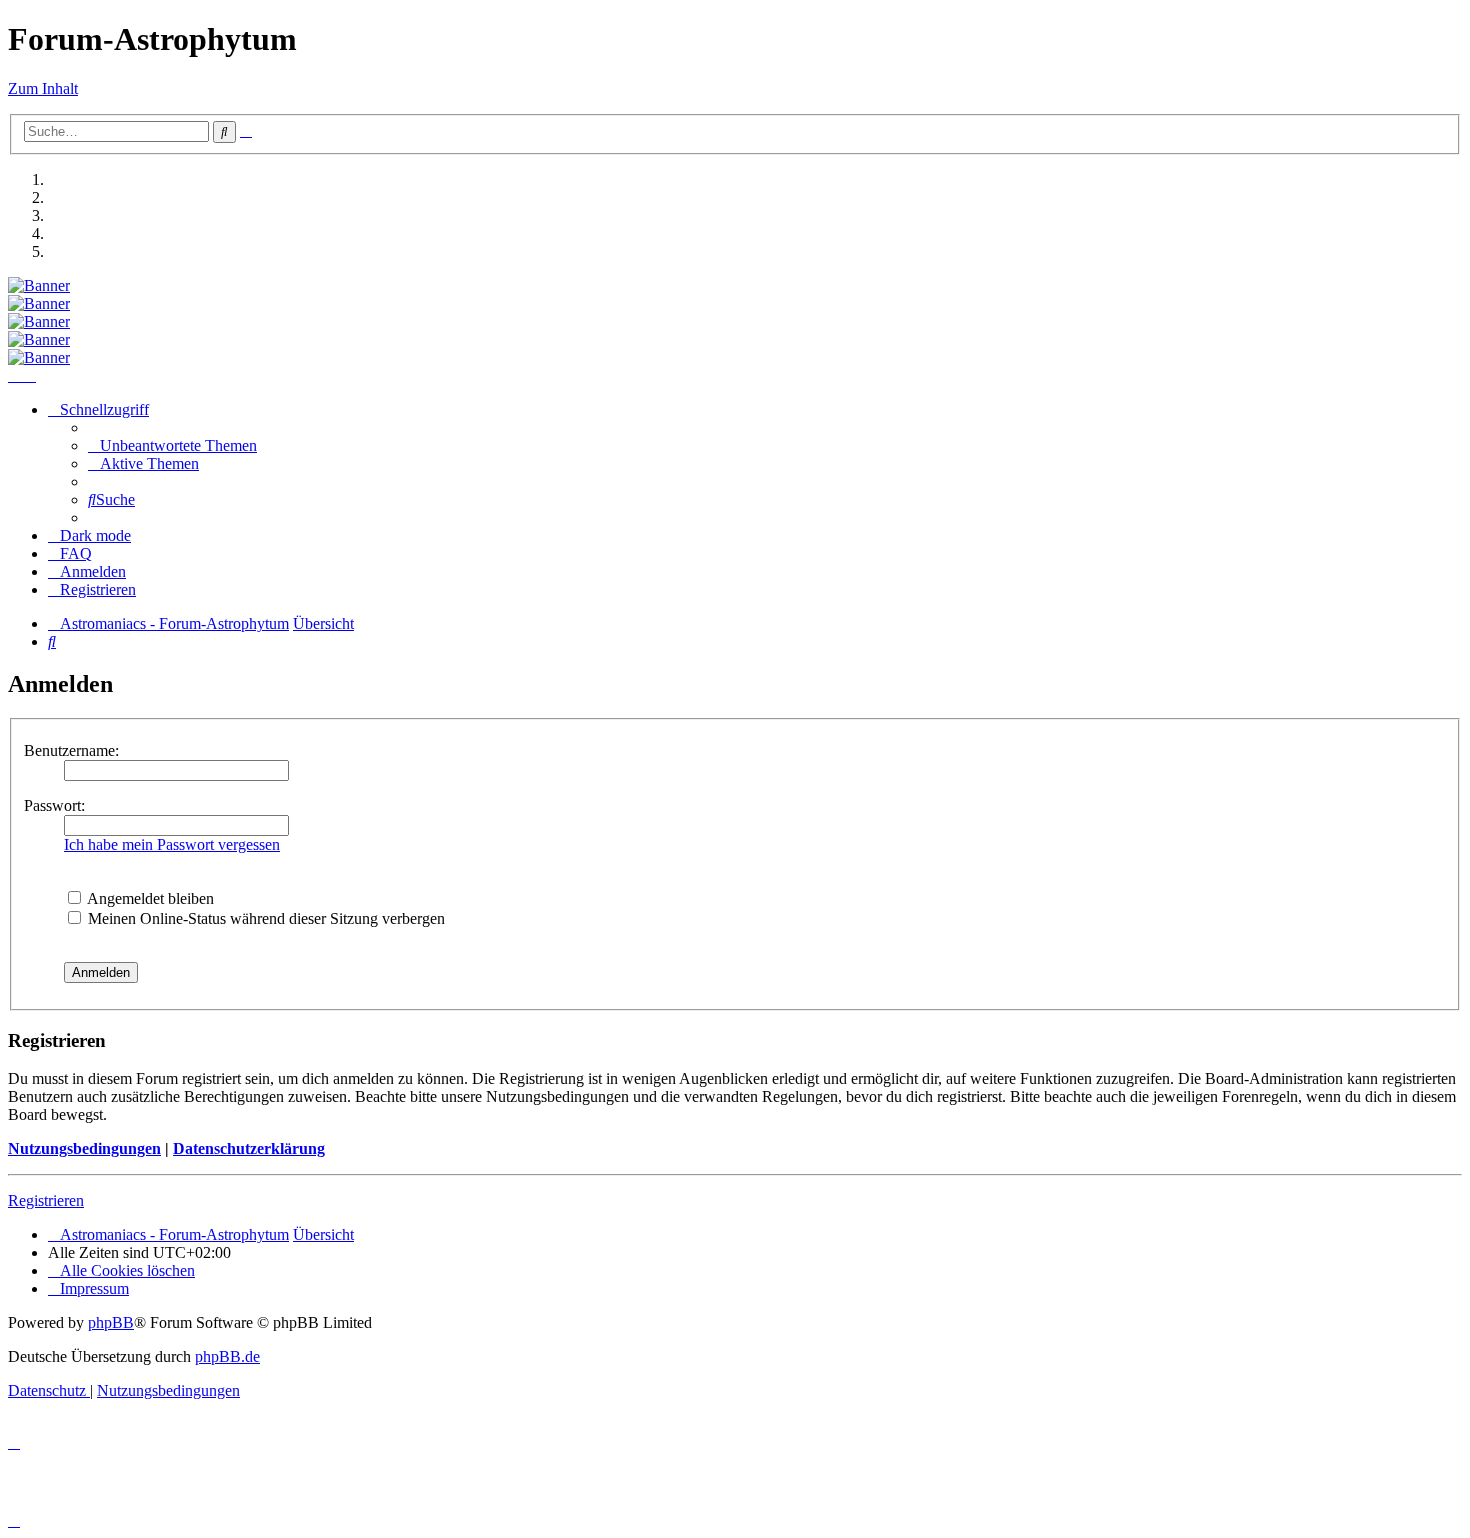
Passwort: (54, 805)
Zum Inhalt (43, 88)
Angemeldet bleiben (149, 898)
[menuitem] (172, 445)
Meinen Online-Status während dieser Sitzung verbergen (264, 918)
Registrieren (46, 1200)
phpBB (111, 1322)
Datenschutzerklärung (249, 1148)
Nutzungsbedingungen (84, 1148)
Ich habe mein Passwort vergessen (172, 844)
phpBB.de (227, 1356)
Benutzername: (71, 750)
